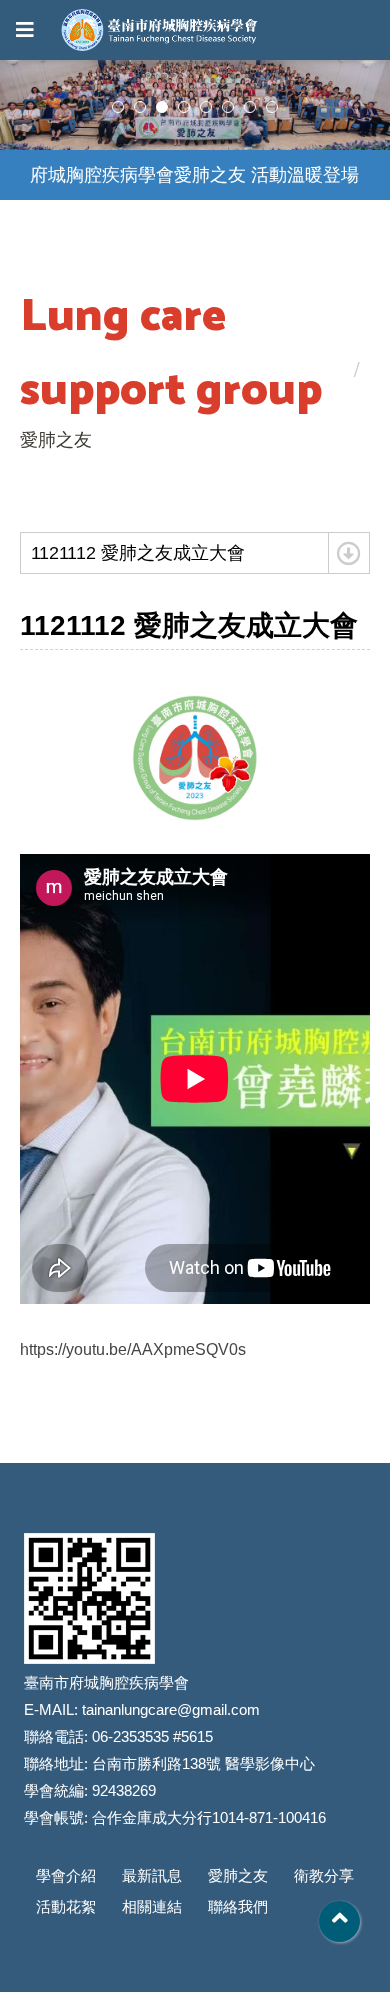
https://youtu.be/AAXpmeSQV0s (133, 1349)
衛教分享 (324, 1875)
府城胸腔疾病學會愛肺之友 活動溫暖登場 (194, 175)
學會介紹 (66, 1875)
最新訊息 (152, 1875)
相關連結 (152, 1906)
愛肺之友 (238, 1875)
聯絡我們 (238, 1906)
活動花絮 (66, 1906)
